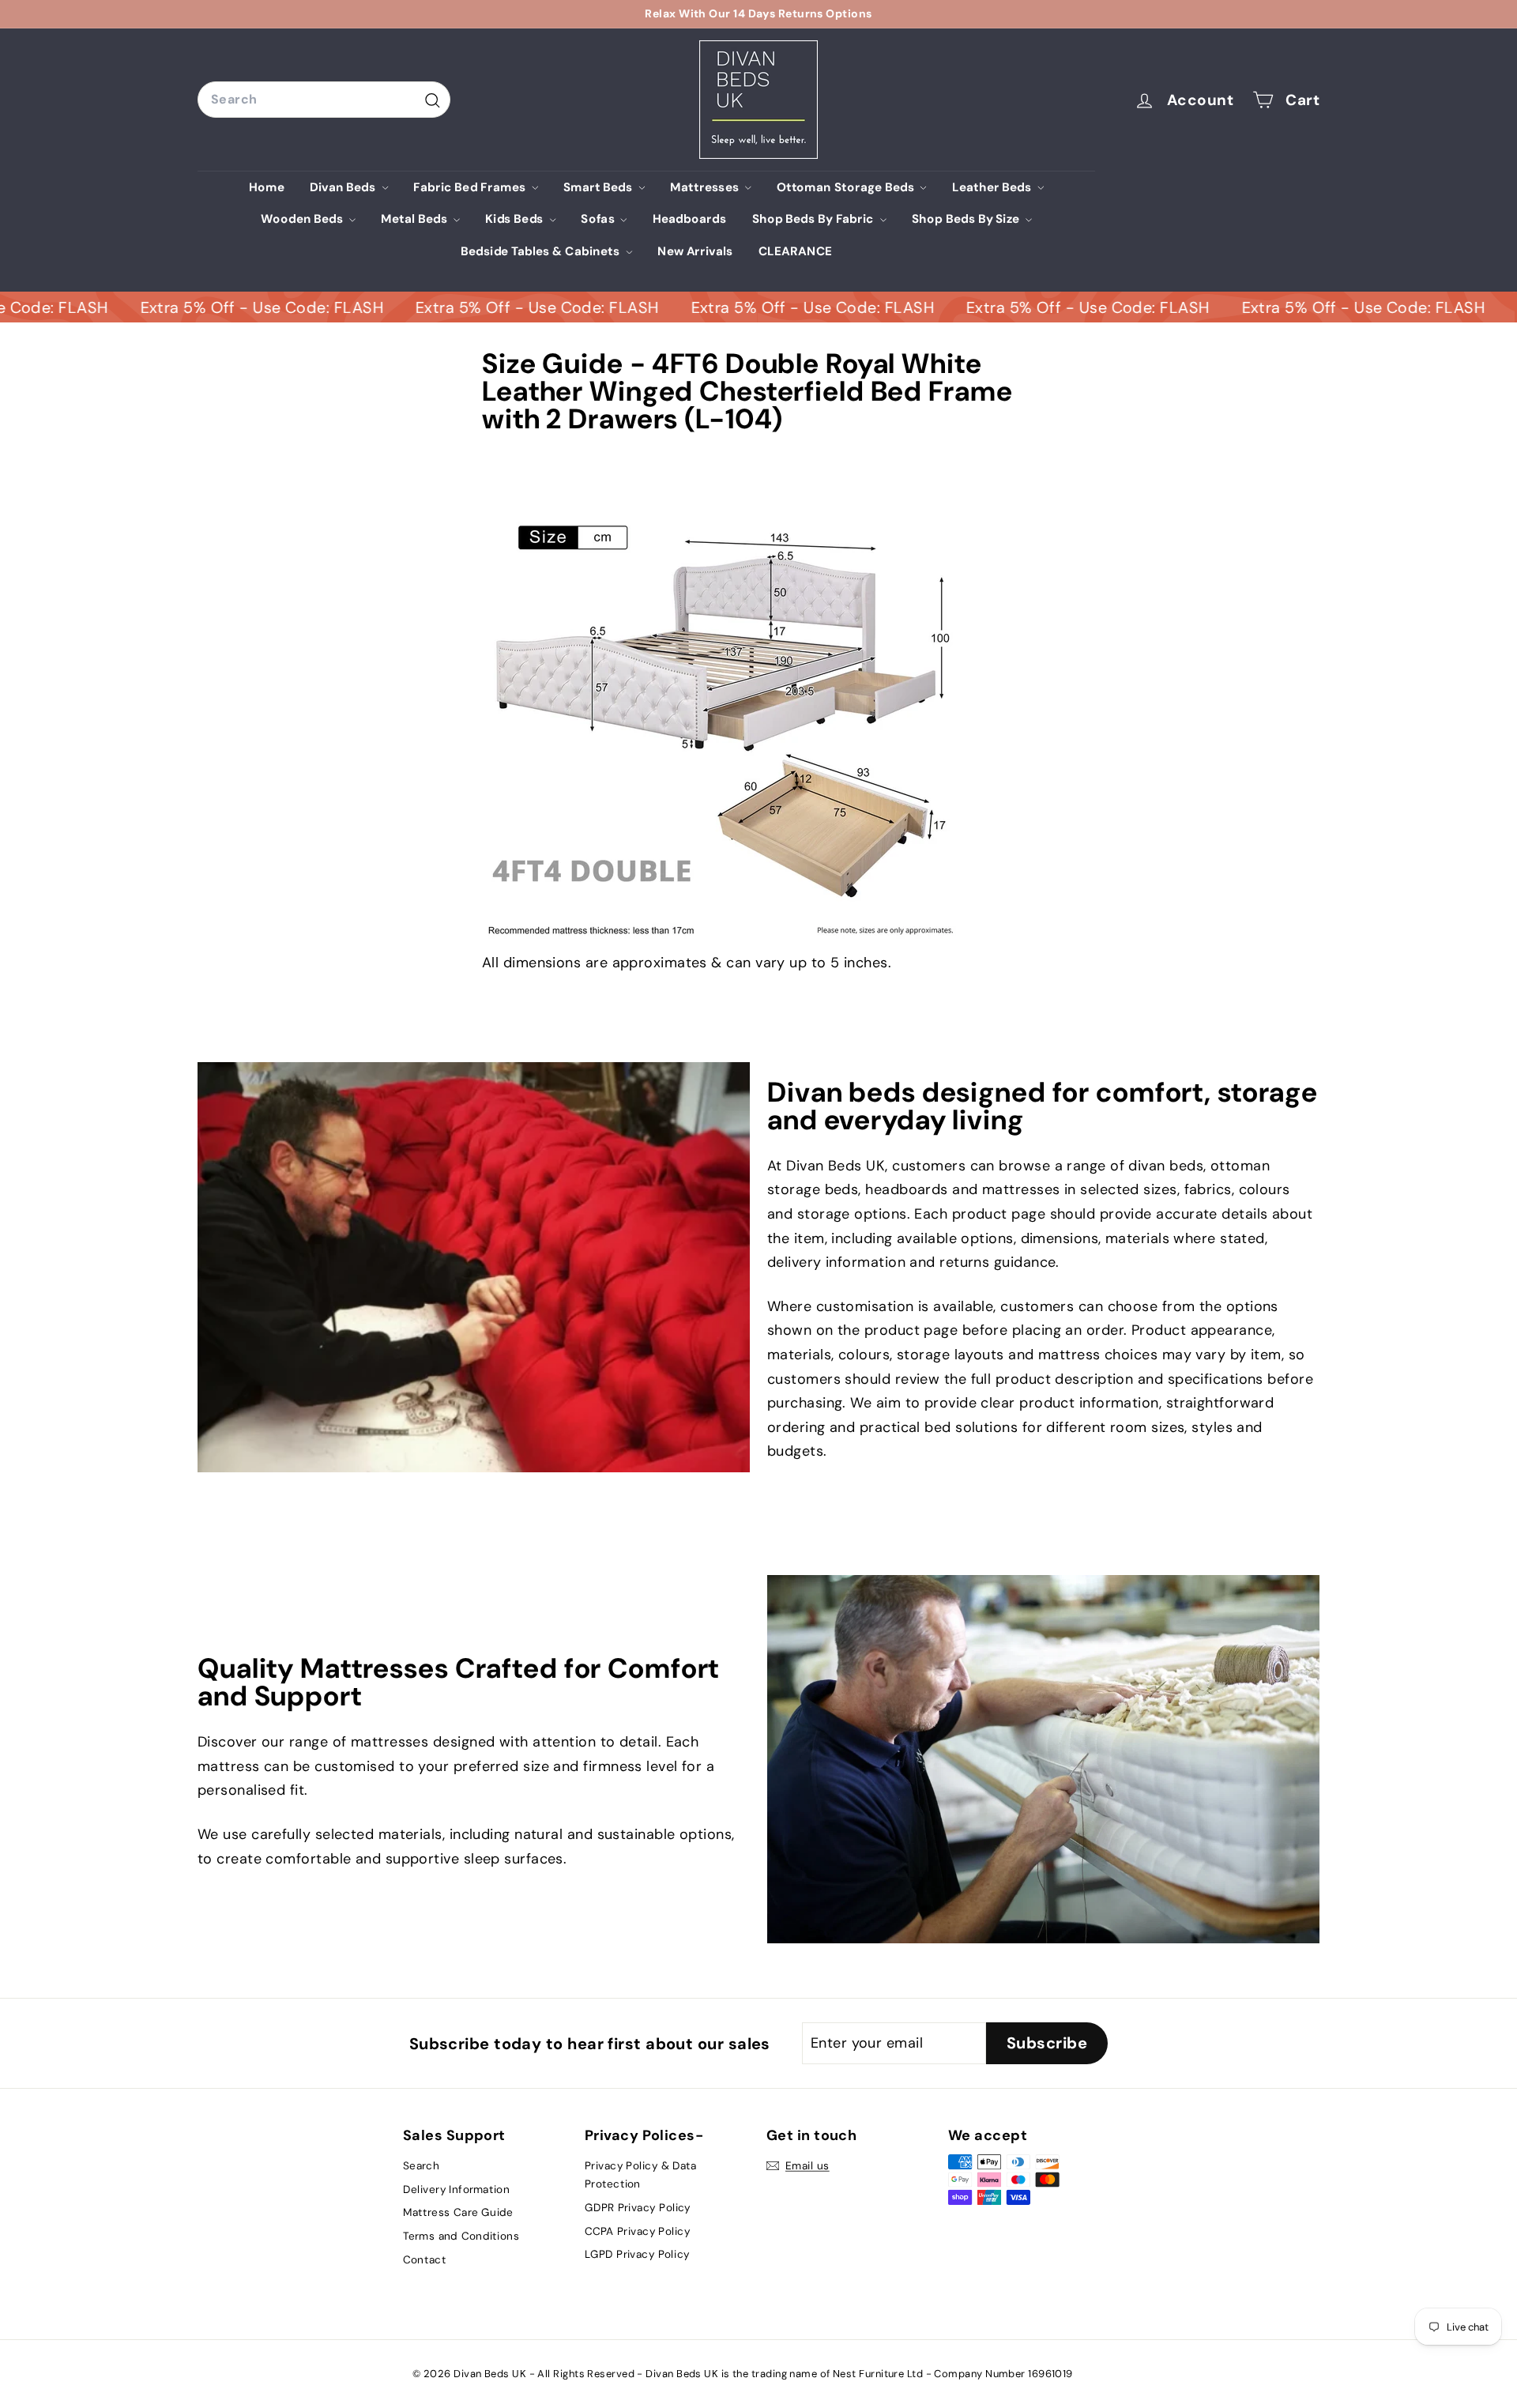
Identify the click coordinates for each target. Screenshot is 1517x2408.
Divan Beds (344, 187)
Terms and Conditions (461, 2236)
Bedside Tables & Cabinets (542, 251)
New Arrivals (695, 251)
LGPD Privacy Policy (637, 2254)
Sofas (599, 219)
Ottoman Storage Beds (847, 187)
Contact (425, 2259)
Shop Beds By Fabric (815, 219)
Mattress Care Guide (458, 2213)
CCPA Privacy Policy (637, 2231)
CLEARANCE (796, 251)
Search (421, 2165)
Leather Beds (994, 187)
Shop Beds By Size (967, 219)
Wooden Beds (303, 219)
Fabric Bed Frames (471, 187)
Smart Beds (599, 187)
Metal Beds (416, 219)
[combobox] (324, 99)
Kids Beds (516, 219)
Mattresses (706, 187)
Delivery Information (456, 2189)
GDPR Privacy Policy (638, 2207)
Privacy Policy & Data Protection (641, 2174)
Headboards (690, 219)
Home (267, 187)
